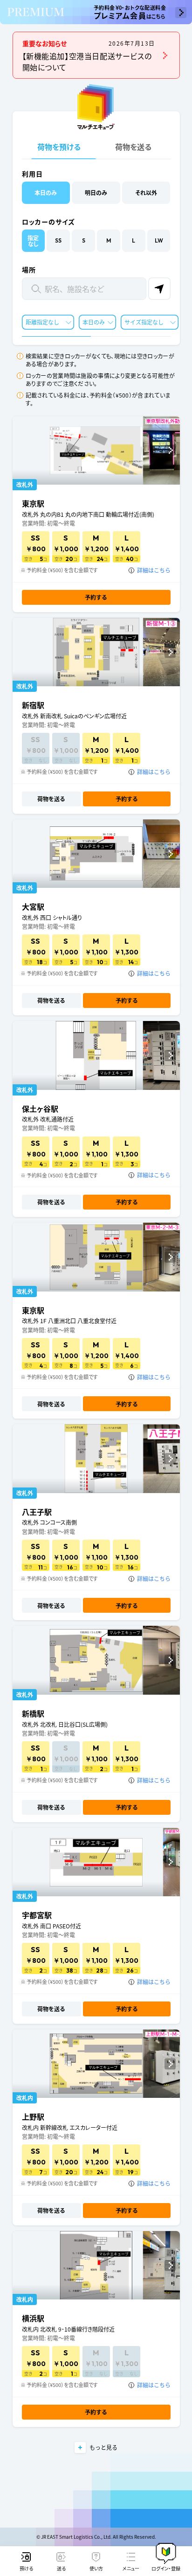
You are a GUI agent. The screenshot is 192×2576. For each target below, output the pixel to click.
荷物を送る (133, 147)
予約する (96, 597)
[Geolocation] (159, 289)
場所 (29, 270)
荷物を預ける (59, 147)
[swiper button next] (170, 450)
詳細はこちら (154, 570)
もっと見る (103, 2447)
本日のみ (94, 322)
